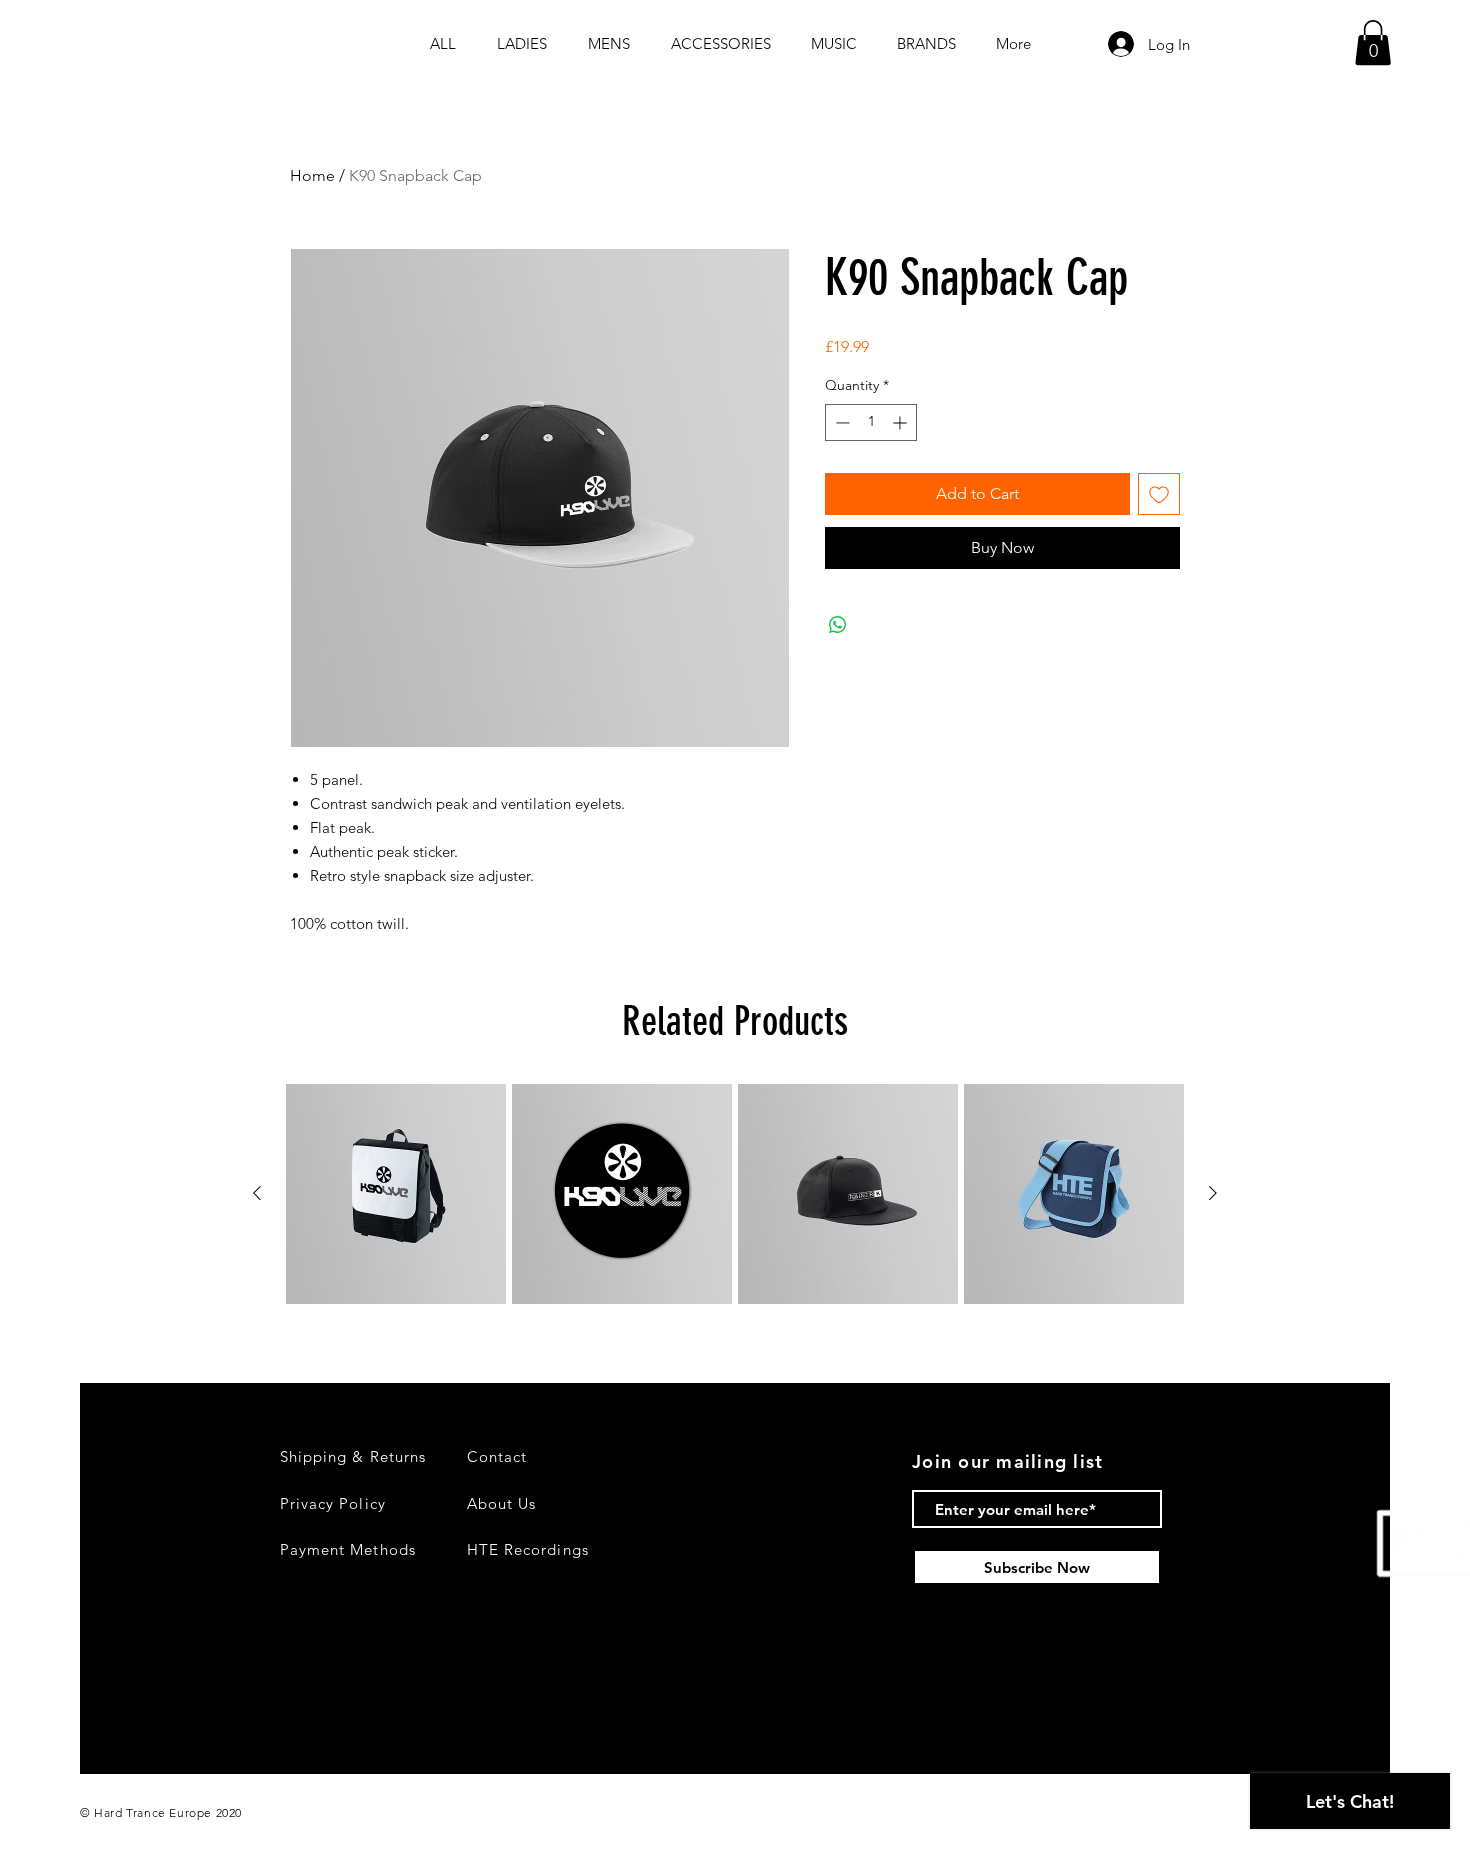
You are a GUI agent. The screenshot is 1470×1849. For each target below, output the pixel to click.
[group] (735, 1194)
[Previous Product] (257, 1193)
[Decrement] (840, 422)
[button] (1373, 42)
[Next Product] (1213, 1193)
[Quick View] (396, 1194)
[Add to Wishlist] (1159, 494)
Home (312, 175)
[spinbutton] (871, 422)
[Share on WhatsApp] (838, 625)
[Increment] (901, 422)
